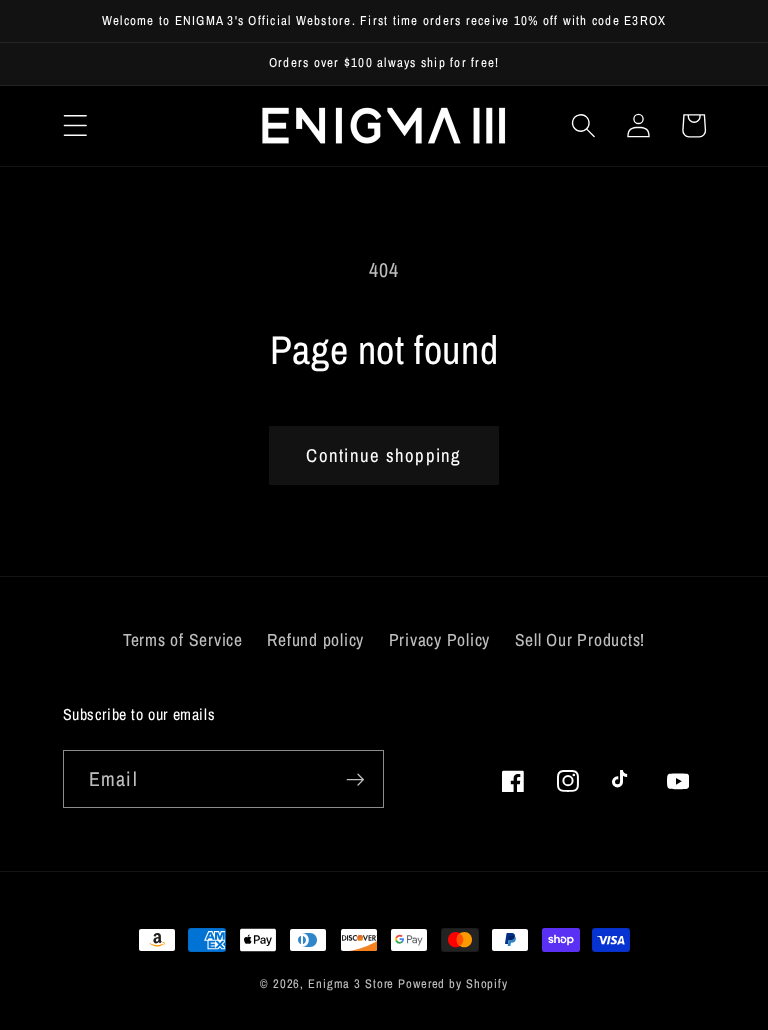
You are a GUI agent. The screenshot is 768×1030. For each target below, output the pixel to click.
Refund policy (315, 639)
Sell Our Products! (580, 639)
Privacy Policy (440, 639)
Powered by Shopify (453, 983)
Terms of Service (183, 639)
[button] (75, 125)
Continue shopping (383, 455)
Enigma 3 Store (351, 983)
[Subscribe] (355, 779)
